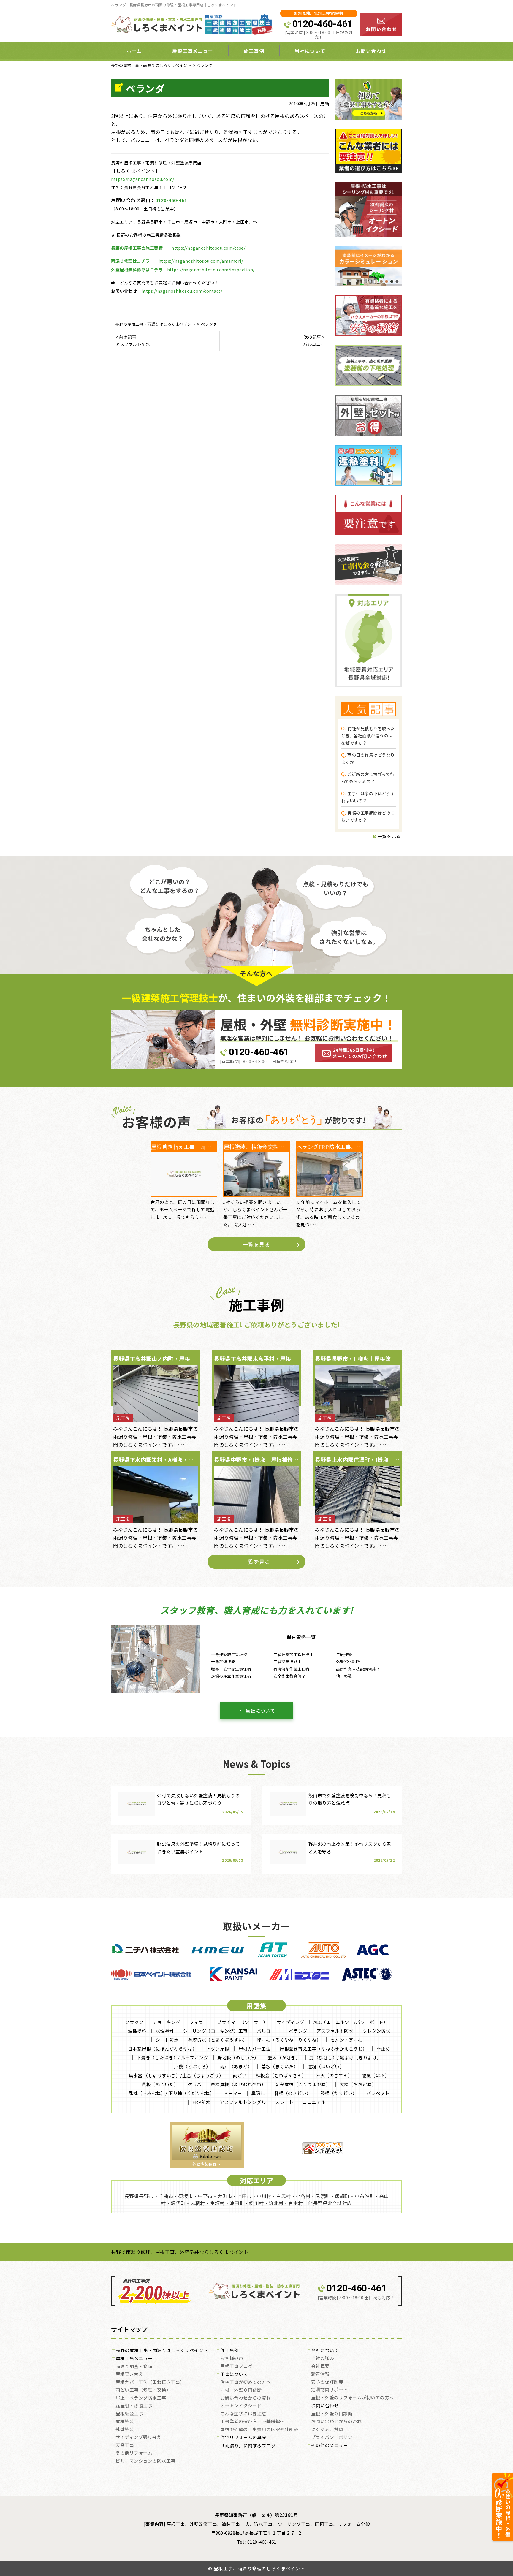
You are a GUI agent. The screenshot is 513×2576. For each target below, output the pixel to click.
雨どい (240, 2075)
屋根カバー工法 (255, 2049)
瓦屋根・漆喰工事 (134, 2406)
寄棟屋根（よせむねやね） (238, 2084)
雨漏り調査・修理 (134, 2367)
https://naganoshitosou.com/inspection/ (211, 270)
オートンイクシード (241, 2406)
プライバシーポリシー (334, 2437)
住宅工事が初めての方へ (246, 2382)
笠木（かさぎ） (284, 2058)
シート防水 (167, 2040)
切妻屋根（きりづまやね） (303, 2084)
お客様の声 (232, 2358)
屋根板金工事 (129, 2414)
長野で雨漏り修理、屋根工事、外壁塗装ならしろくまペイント (180, 2252)
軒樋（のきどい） (293, 2093)
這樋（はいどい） (326, 2066)
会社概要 (320, 2366)
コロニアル (314, 2102)
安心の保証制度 (327, 2382)
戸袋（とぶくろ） (192, 2066)
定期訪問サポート (330, 2390)
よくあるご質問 (327, 2430)
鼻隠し (258, 2093)
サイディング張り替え (138, 2437)
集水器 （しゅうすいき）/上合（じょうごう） (176, 2075)
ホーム (134, 51)
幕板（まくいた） (280, 2066)
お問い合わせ (371, 51)
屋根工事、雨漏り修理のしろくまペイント (259, 2568)
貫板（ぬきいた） (160, 2084)
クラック (134, 2022)
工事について (234, 2374)
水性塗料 (165, 2031)
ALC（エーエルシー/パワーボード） (351, 2022)
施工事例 (229, 2351)
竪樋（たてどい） (339, 2093)
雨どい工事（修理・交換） (143, 2390)
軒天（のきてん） (334, 2075)
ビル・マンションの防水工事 (145, 2461)
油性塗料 (137, 2031)
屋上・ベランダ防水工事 (141, 2398)
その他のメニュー (330, 2446)
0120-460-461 (322, 24)
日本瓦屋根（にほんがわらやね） (163, 2049)
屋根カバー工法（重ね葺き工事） (150, 2382)
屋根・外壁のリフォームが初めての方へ (353, 2398)
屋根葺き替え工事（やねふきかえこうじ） (323, 2049)
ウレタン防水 (376, 2031)
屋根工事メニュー (134, 2359)
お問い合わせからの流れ (246, 2398)
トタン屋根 (218, 2049)
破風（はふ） (375, 2075)
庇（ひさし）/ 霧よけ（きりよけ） (345, 2058)
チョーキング (166, 2022)
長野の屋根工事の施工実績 (137, 248)
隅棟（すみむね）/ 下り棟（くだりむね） (171, 2093)
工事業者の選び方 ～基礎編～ (252, 2422)
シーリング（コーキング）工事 (215, 2031)
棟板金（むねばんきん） (281, 2075)
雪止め (383, 2049)
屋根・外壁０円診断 (241, 2390)
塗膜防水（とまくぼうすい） (218, 2040)
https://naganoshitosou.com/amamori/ (201, 261)
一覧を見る (388, 836)
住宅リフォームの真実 (243, 2438)
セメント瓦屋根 (347, 2040)
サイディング (291, 2022)
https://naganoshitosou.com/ (143, 179)
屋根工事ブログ (236, 2366)
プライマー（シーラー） (242, 2022)
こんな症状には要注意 (243, 2414)
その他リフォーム (134, 2453)
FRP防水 (202, 2102)
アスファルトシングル (243, 2102)
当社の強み (323, 2358)
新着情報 (320, 2374)
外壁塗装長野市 (206, 2164)
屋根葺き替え (129, 2374)
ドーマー (233, 2093)
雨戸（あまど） (236, 2066)
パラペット (378, 2093)
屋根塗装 (125, 2422)
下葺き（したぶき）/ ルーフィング (172, 2058)
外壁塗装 (125, 2430)
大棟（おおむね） (358, 2084)
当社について (260, 1711)
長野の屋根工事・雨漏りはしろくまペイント (162, 2351)
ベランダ (298, 2031)
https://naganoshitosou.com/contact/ (182, 291)
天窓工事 (125, 2445)
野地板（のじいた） (238, 2058)
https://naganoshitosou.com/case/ (208, 248)
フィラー (199, 2022)
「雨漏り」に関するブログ (248, 2446)
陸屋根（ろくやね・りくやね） (289, 2040)
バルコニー (268, 2031)
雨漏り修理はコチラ (130, 261)
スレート (284, 2102)
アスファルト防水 (335, 2031)
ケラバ (195, 2084)
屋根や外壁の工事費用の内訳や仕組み (259, 2430)
